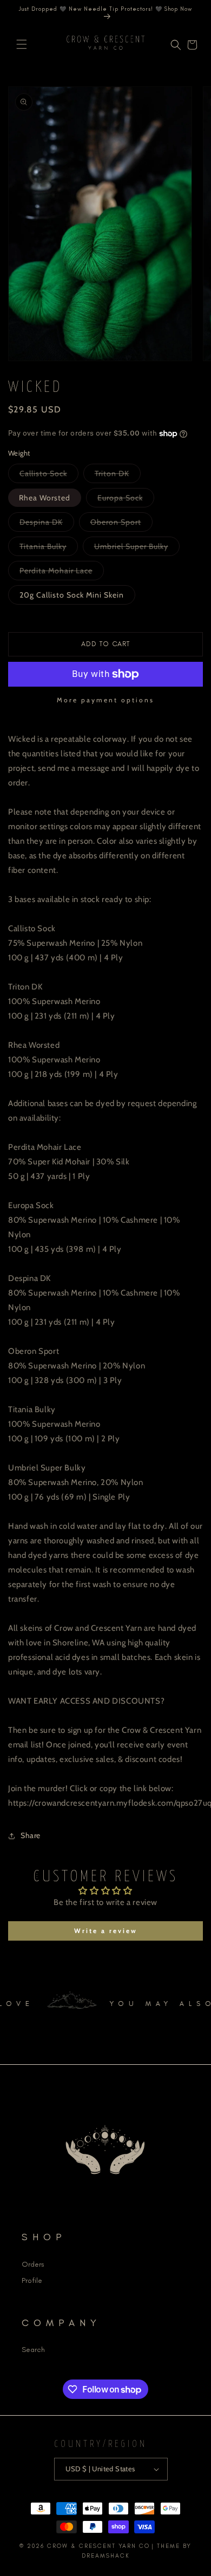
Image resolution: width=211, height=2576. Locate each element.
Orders (33, 2264)
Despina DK (47, 524)
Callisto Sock (49, 476)
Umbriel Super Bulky (137, 548)
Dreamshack (106, 2556)
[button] (22, 44)
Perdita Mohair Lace (62, 573)
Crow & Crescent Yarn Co (98, 2546)
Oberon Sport (121, 524)
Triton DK (118, 476)
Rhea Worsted (45, 498)
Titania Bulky (49, 548)
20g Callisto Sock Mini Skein (72, 595)
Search (33, 2350)
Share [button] (31, 1835)
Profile (32, 2280)
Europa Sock (126, 500)
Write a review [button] (106, 1931)
